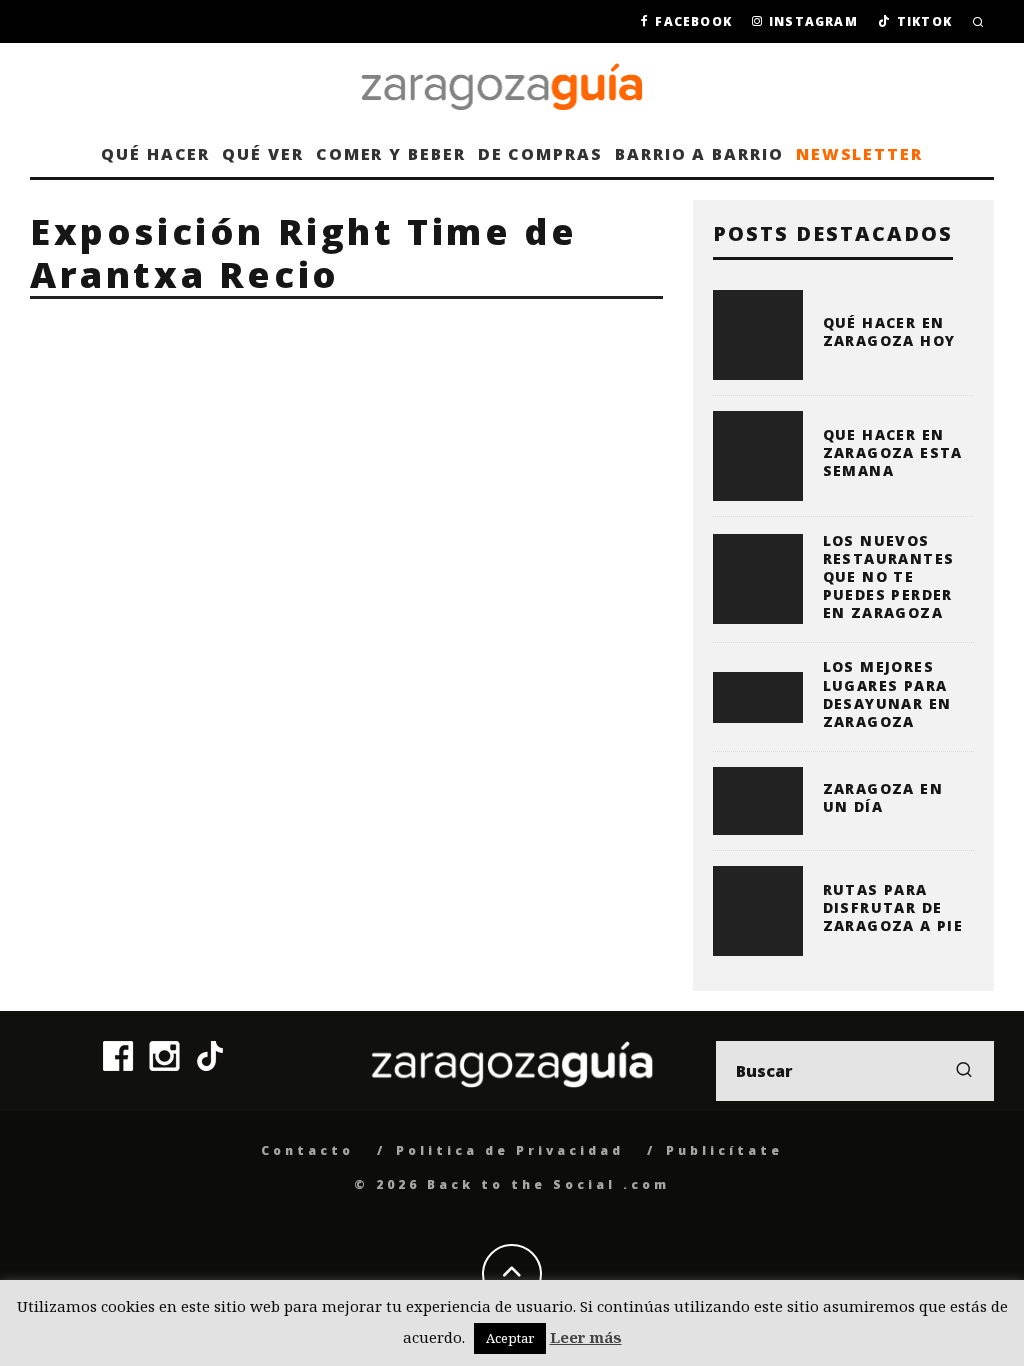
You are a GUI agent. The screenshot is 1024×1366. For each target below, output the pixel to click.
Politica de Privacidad (510, 1150)
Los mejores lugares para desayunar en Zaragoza (887, 694)
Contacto (307, 1150)
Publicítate (724, 1150)
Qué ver (262, 154)
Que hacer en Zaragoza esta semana (893, 452)
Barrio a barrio (699, 154)
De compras (540, 154)
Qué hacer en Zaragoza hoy (889, 331)
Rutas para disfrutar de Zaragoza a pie (893, 907)
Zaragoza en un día (883, 797)
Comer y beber (391, 154)
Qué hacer (155, 154)
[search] (964, 1071)
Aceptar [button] (510, 1338)
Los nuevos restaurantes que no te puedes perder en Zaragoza (889, 577)
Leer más (586, 1337)
